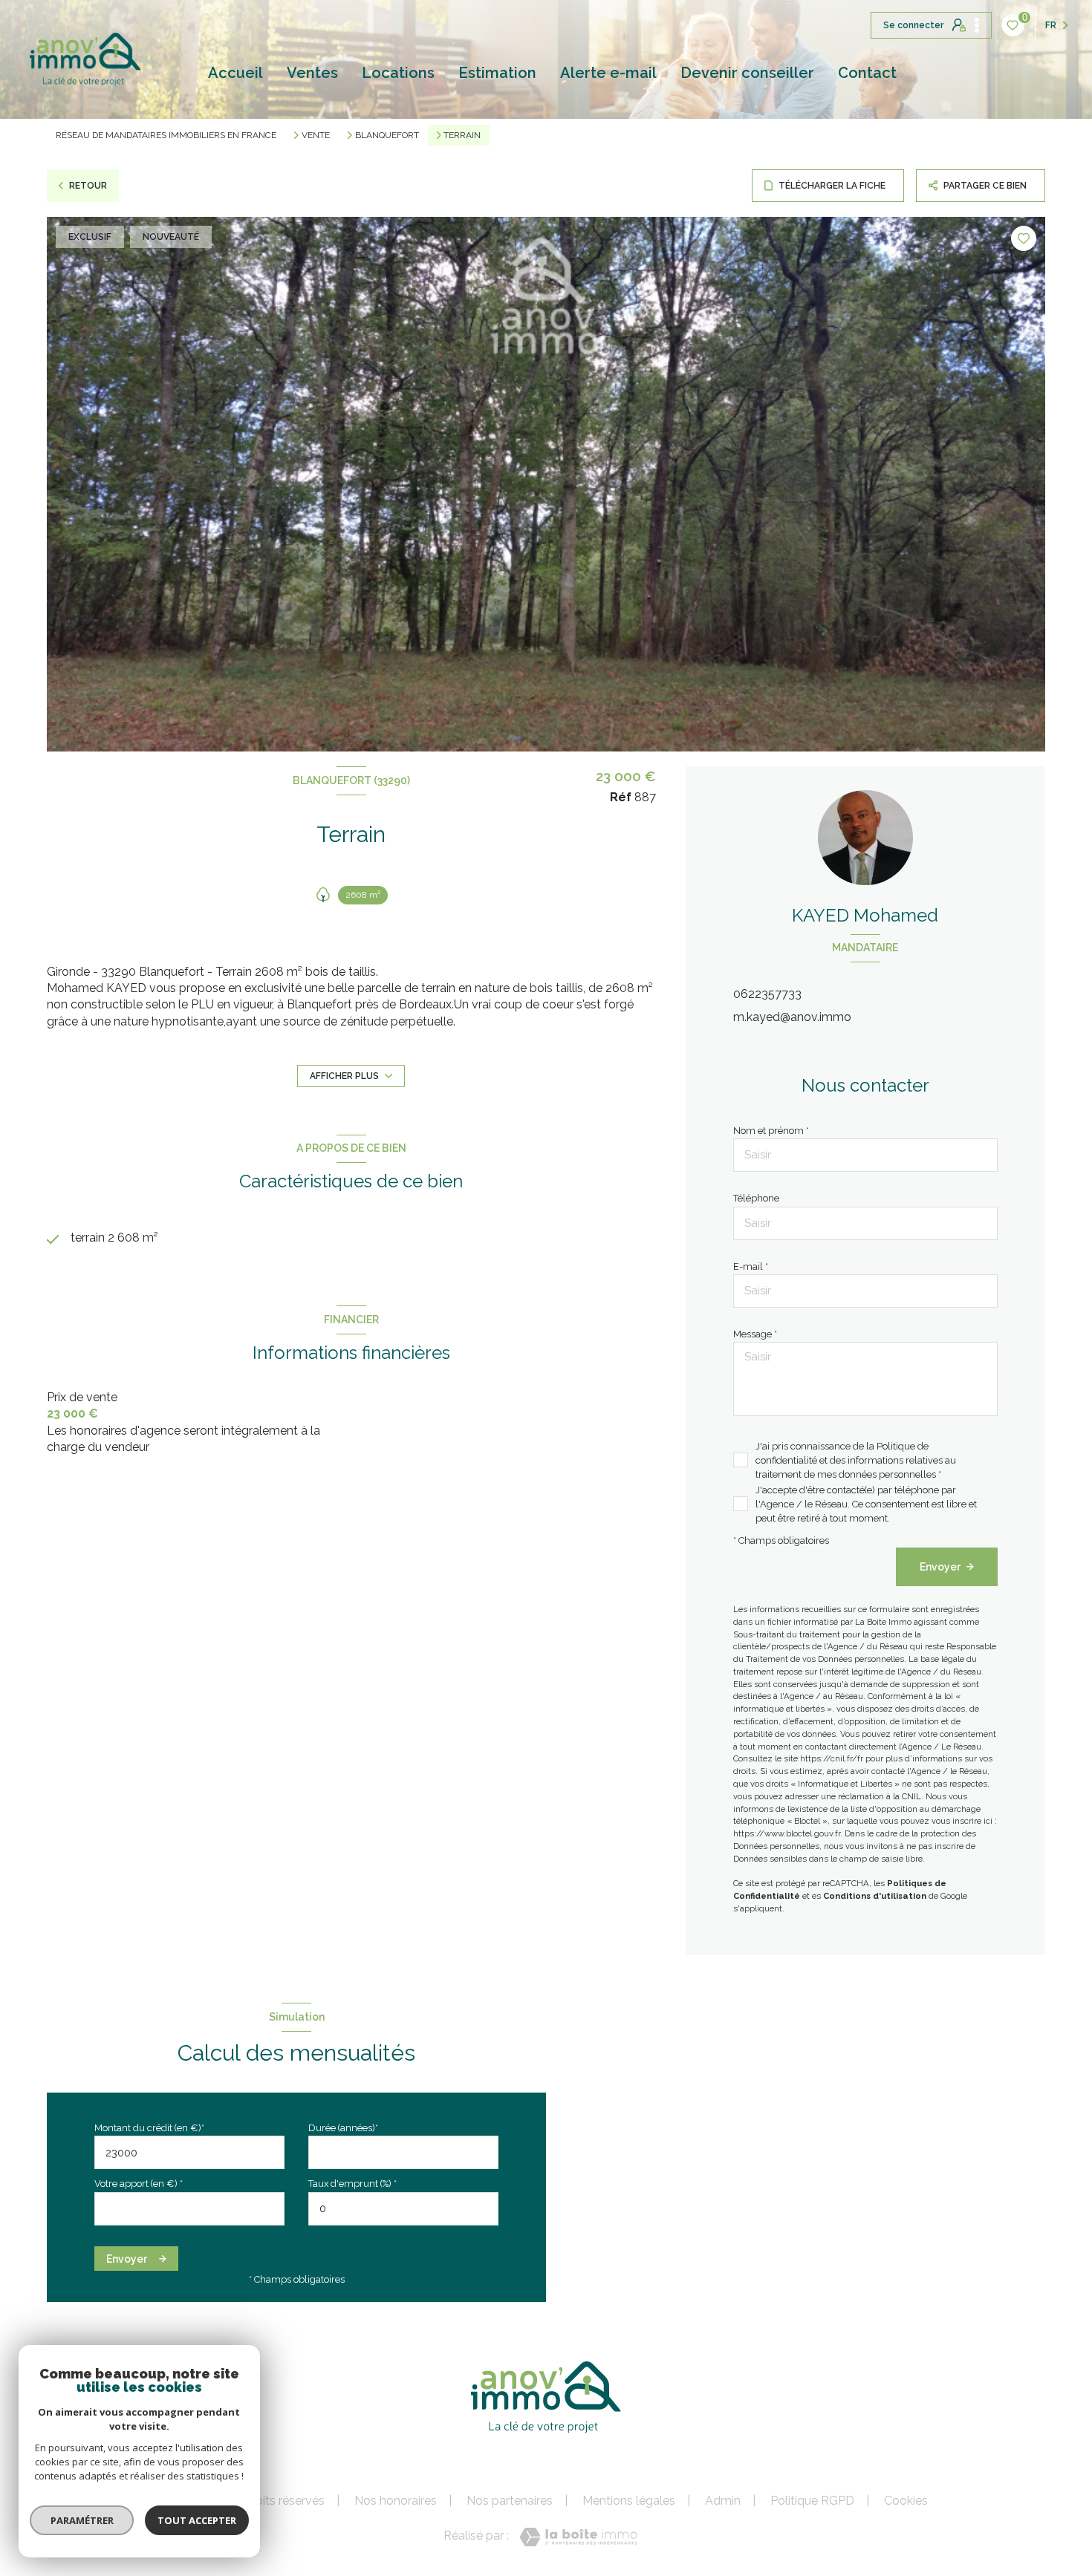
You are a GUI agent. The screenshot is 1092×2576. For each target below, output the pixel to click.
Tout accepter (197, 2520)
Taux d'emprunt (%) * (352, 2184)
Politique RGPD (812, 2501)
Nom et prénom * (771, 1131)
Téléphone (756, 1198)
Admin (723, 2501)
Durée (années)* (343, 2128)
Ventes (312, 73)
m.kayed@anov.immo (792, 1017)
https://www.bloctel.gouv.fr (787, 1833)
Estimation (497, 73)
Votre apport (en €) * (139, 2184)
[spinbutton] (403, 2209)
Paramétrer (82, 2520)
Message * (755, 1334)
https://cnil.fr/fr (832, 1758)
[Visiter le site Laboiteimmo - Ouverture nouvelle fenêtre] (578, 2537)
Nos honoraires (396, 2501)
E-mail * (751, 1266)
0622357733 (767, 994)
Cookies (906, 2501)
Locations (398, 73)
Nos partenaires (510, 2501)
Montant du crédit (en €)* (149, 2128)
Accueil (235, 73)
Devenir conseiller (747, 73)
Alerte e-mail (608, 73)
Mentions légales (629, 2501)
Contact (867, 73)
